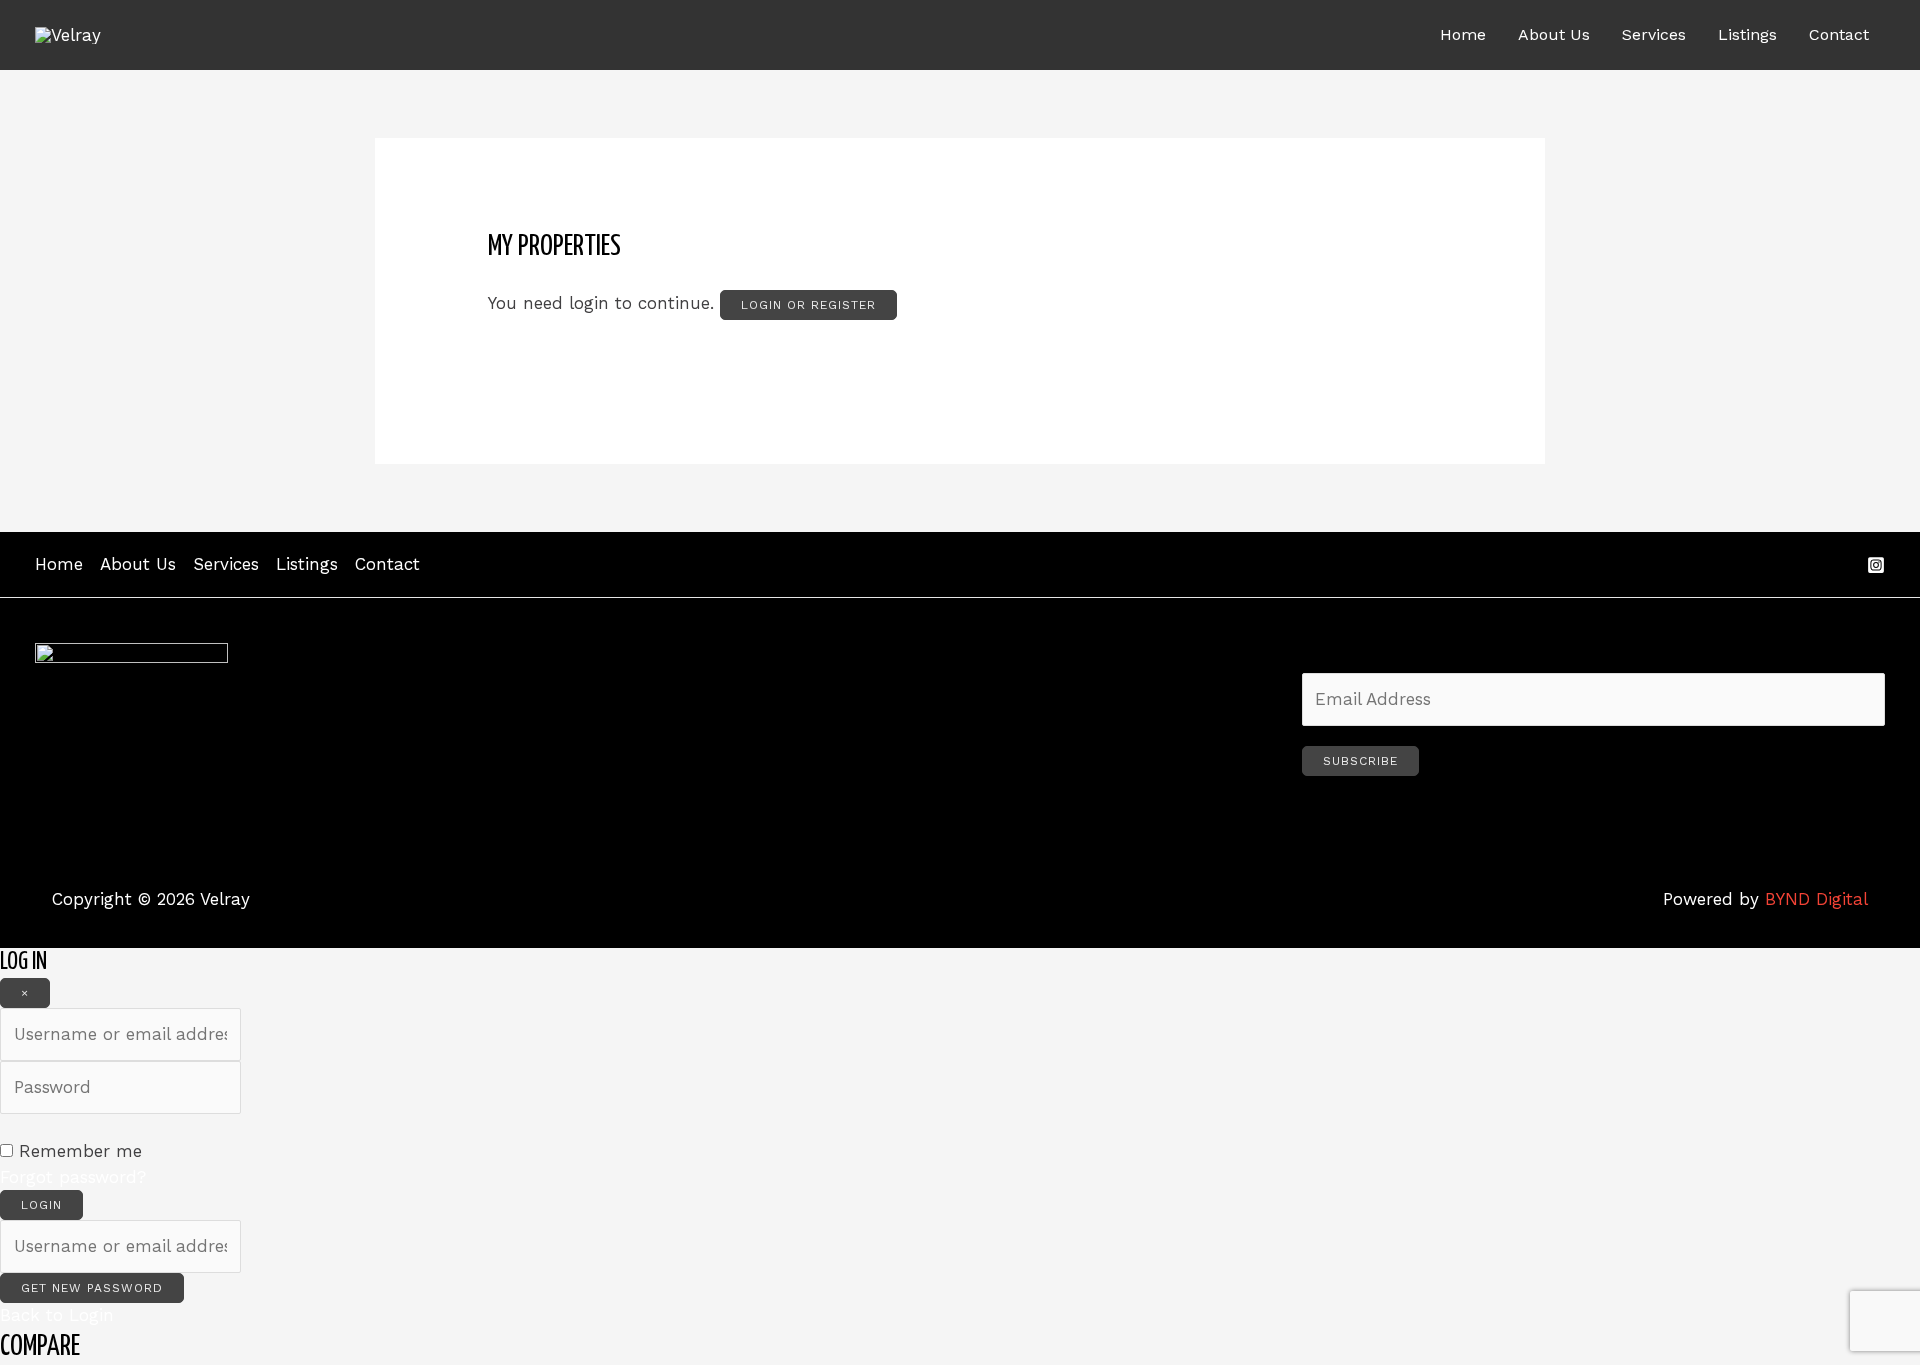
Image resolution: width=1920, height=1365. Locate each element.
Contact (1839, 34)
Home (1463, 34)
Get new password (92, 1288)
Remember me (80, 1151)
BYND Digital (1816, 899)
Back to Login (57, 1315)
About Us (1554, 34)
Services (1654, 34)
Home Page (534, 359)
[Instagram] (1876, 565)
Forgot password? (73, 1177)
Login (41, 1205)
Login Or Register (808, 305)
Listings (1747, 34)
